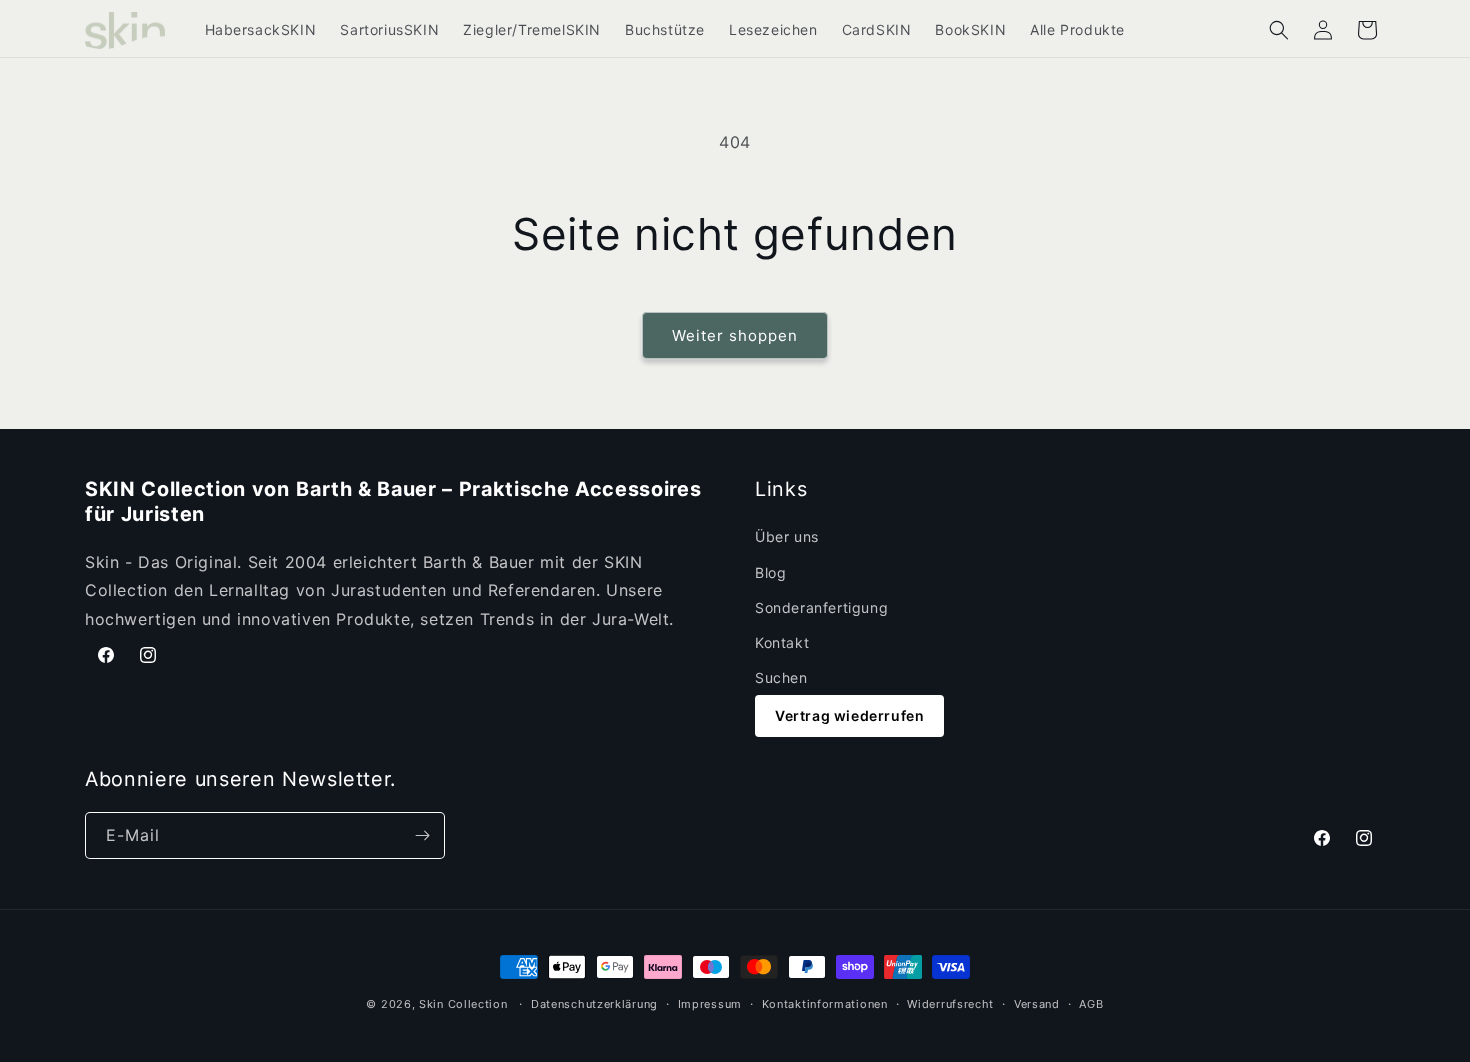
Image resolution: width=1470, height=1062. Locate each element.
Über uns (787, 536)
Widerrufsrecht (950, 1004)
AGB (1091, 1004)
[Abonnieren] (422, 835)
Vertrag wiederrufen (849, 715)
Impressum (710, 1004)
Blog (770, 572)
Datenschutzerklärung (594, 1004)
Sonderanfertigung (821, 607)
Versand (1037, 1004)
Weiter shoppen (735, 335)
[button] (1279, 30)
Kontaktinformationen (825, 1004)
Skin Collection (463, 1004)
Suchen (781, 677)
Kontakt (782, 642)
